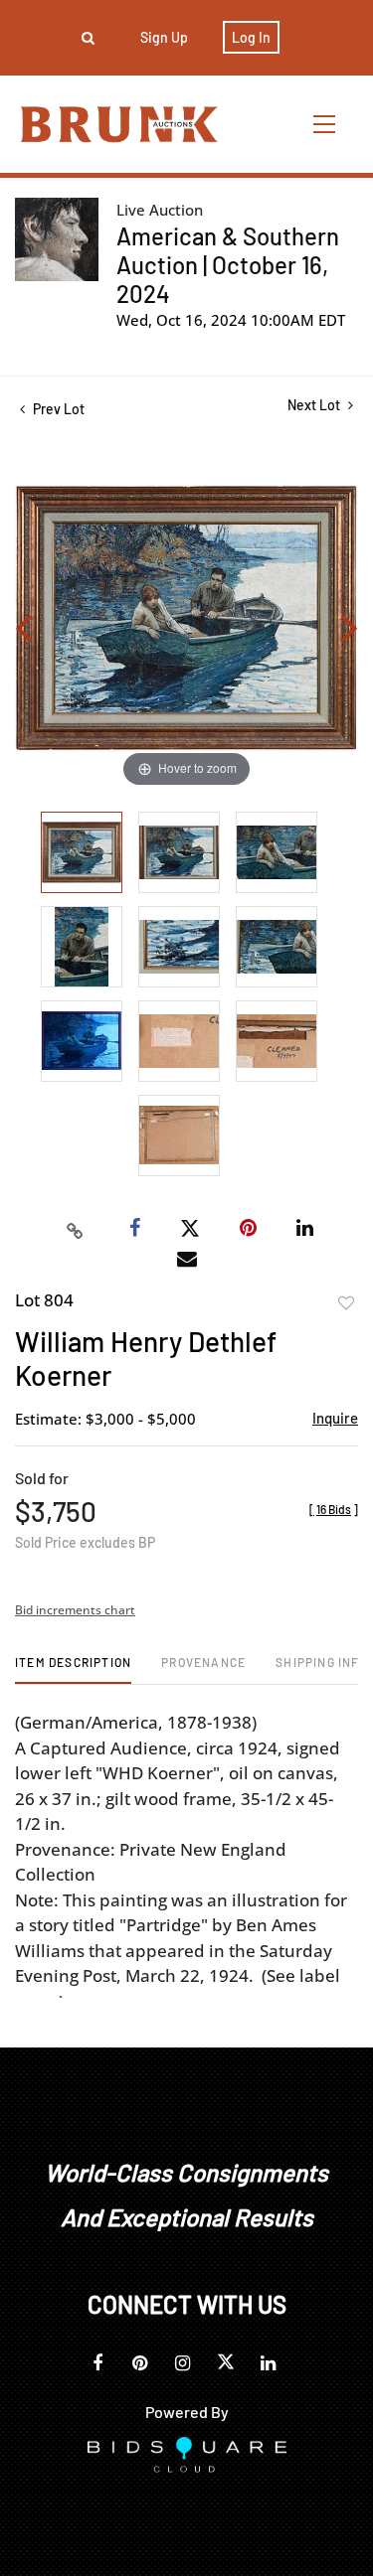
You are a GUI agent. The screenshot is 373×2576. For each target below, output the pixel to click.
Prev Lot (57, 409)
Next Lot (315, 405)
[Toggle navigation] (325, 124)
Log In (251, 37)
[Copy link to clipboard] (75, 1229)
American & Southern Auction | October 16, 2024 (228, 265)
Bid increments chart (75, 1610)
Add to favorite (346, 1303)
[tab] (73, 1669)
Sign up (164, 37)
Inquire (335, 1418)
